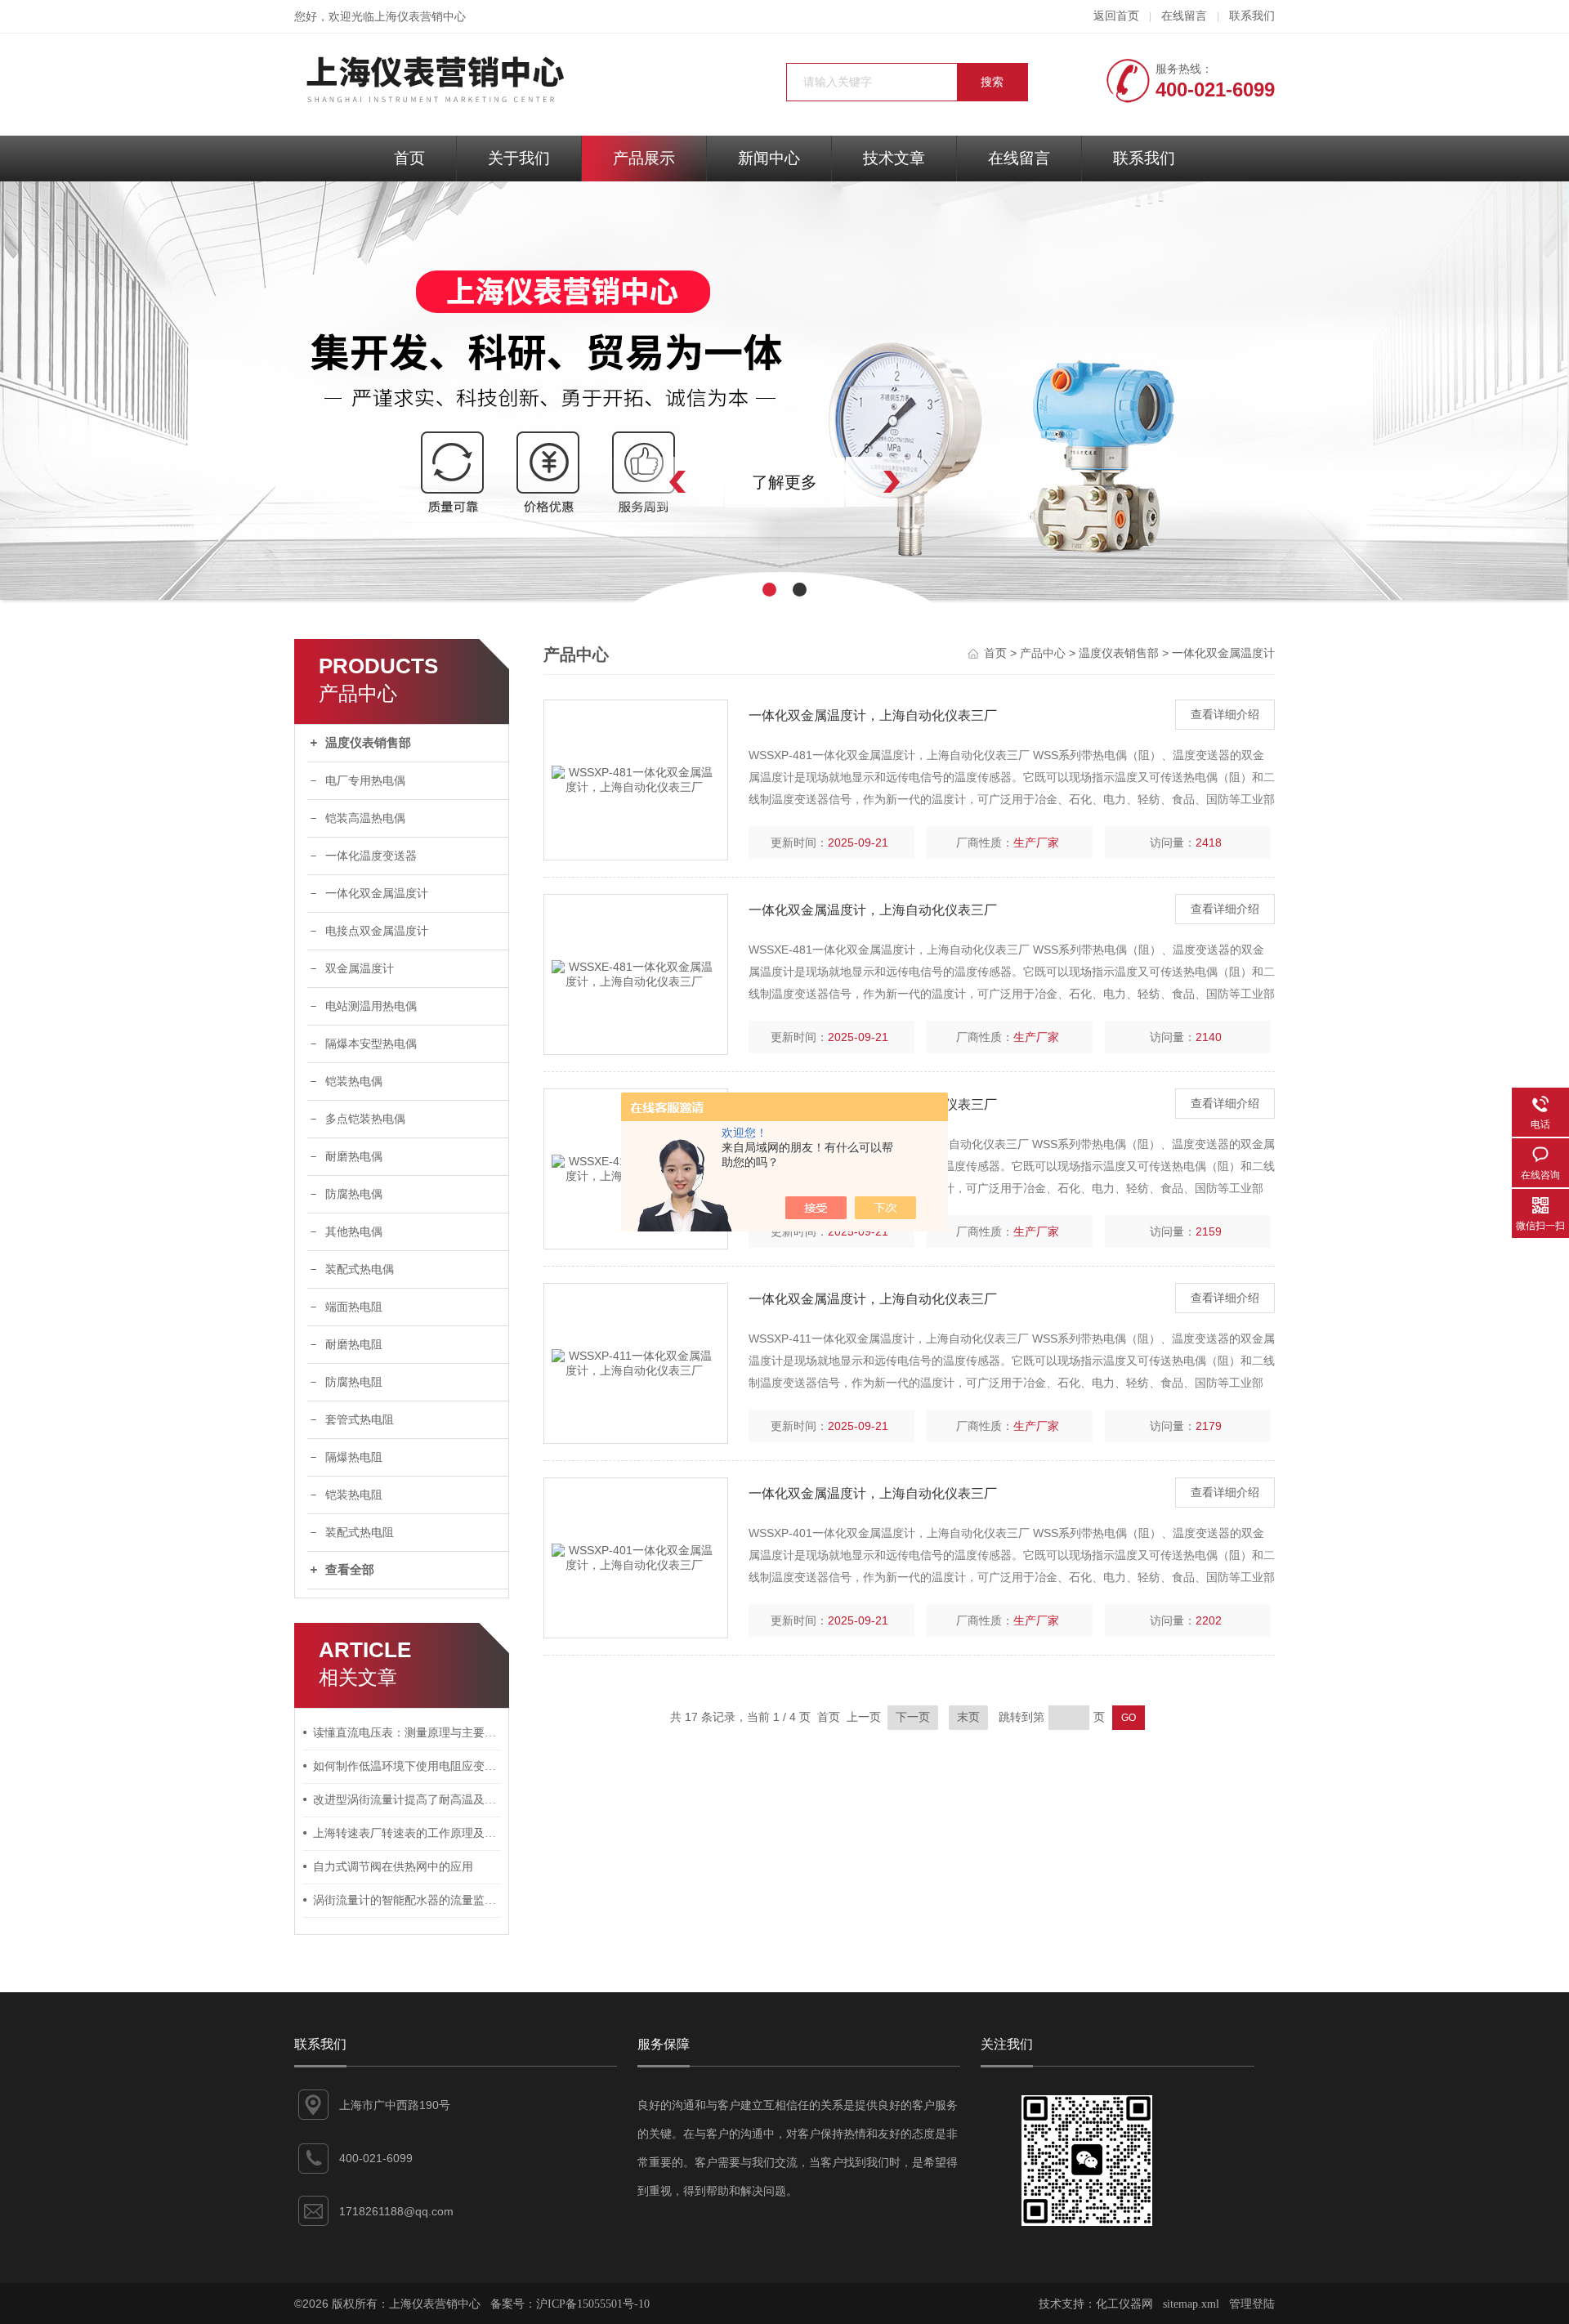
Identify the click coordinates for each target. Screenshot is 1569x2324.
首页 (409, 158)
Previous (641, 482)
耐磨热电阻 (354, 1345)
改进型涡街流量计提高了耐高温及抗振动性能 (407, 1800)
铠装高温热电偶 (365, 818)
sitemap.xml (1191, 2304)
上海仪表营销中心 (420, 17)
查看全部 (350, 1570)
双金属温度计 (360, 969)
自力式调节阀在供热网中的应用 (393, 1867)
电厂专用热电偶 (365, 781)
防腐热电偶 (354, 1194)
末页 (968, 1717)
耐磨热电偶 (354, 1157)
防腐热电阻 (354, 1382)
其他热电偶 (354, 1232)
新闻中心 (769, 158)
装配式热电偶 (360, 1269)
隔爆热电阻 (354, 1457)
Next (928, 482)
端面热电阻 (354, 1307)
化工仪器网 (1124, 2304)
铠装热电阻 (354, 1495)
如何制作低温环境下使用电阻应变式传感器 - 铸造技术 (407, 1766)
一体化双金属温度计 (377, 894)
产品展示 (644, 158)
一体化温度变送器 (371, 856)
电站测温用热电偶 (371, 1006)
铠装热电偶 (354, 1082)
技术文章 (894, 158)
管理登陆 (1252, 2304)
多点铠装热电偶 (365, 1119)
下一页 (913, 1717)
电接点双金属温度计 (377, 931)
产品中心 (1043, 653)
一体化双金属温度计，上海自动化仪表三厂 (873, 715)
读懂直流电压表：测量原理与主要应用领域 (407, 1733)
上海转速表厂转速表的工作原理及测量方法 (407, 1833)
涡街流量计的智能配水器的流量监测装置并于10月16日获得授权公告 (407, 1900)
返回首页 (1116, 16)
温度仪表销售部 (368, 743)
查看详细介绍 (1225, 715)
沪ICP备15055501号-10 (593, 2304)
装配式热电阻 (360, 1533)
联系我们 (1252, 16)
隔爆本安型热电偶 (371, 1044)
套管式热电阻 (360, 1420)
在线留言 (1184, 16)
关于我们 (519, 158)
